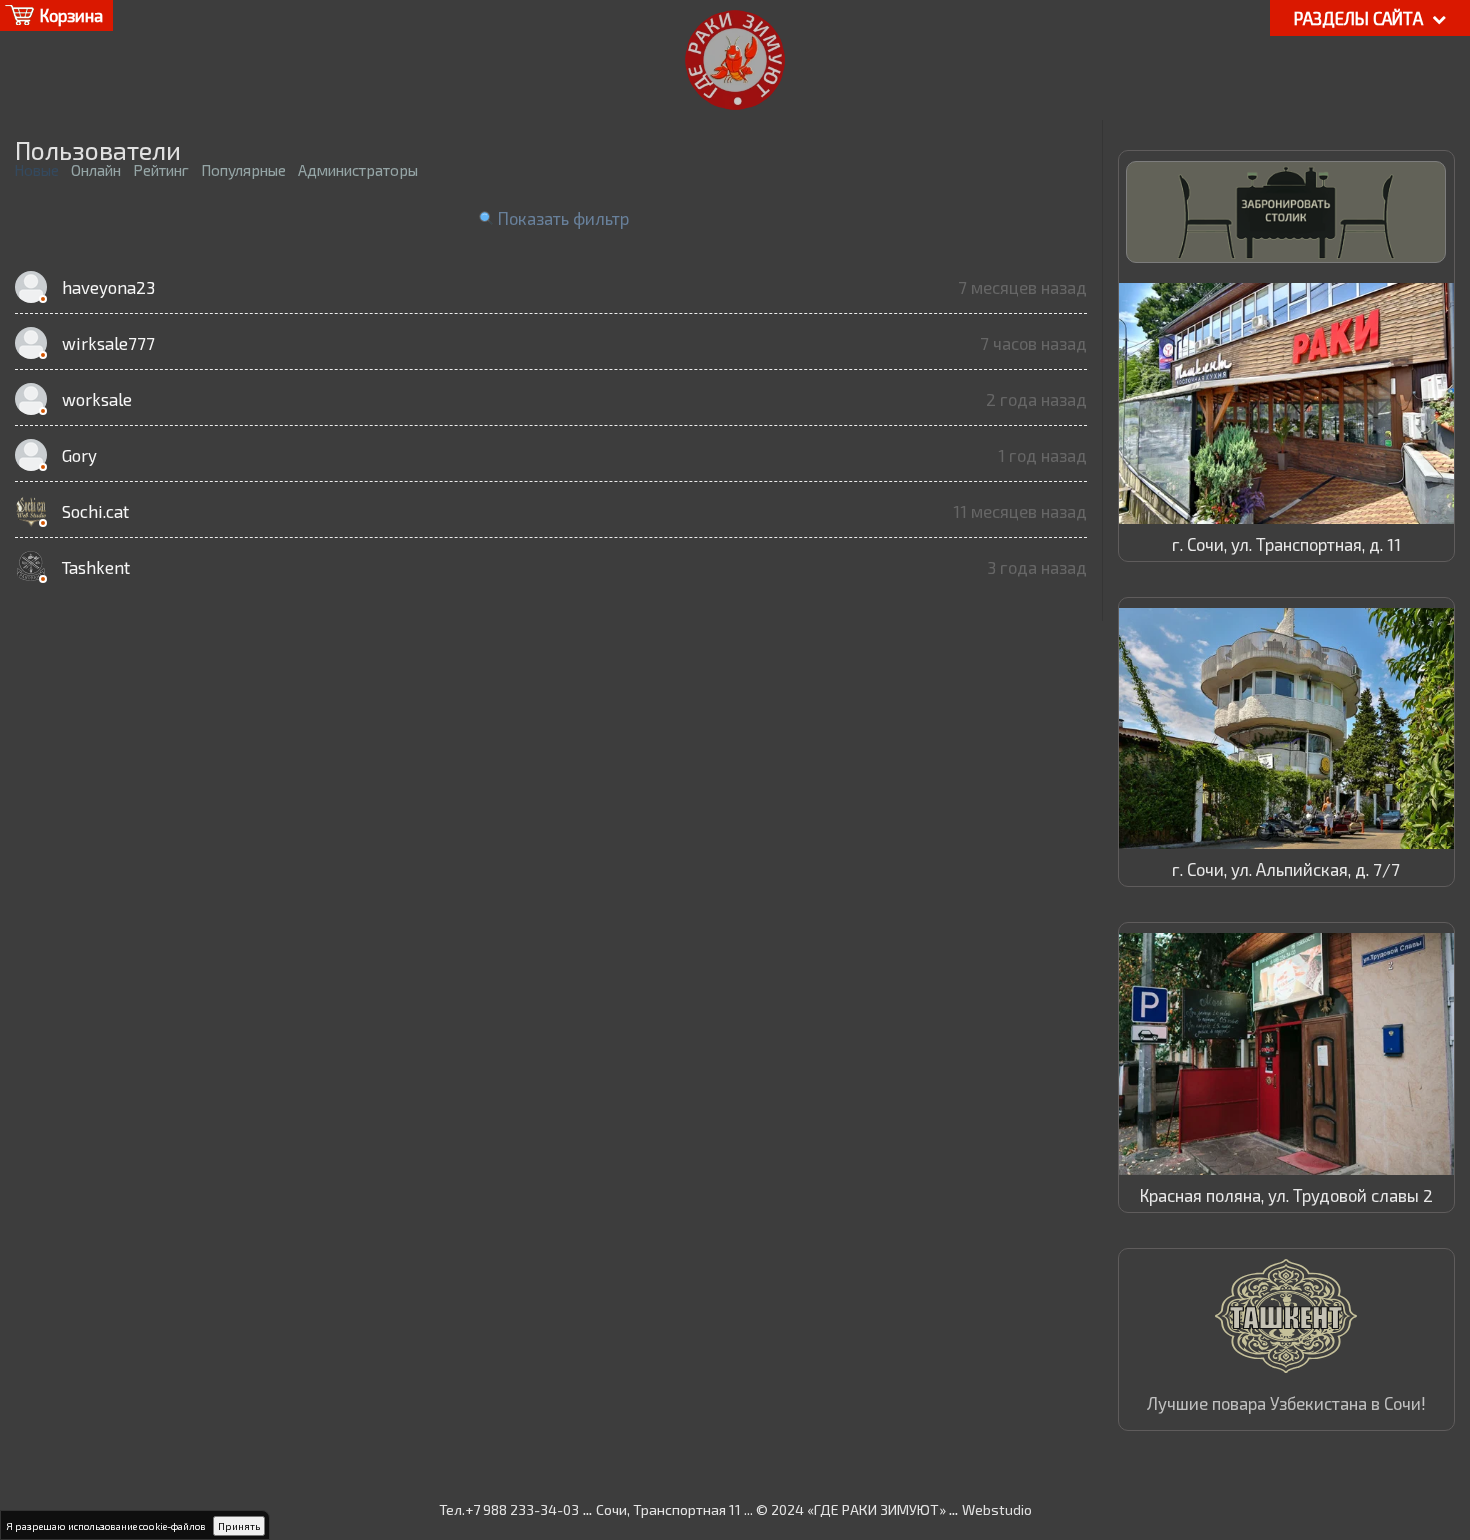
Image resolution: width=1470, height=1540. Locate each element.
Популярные (243, 170)
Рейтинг (161, 170)
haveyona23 (108, 287)
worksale (97, 399)
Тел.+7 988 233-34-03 (509, 1509)
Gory (79, 455)
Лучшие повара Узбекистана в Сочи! (1286, 1403)
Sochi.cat (95, 511)
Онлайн (96, 170)
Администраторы (358, 170)
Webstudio (997, 1509)
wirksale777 (108, 343)
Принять (239, 1526)
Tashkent (96, 567)
